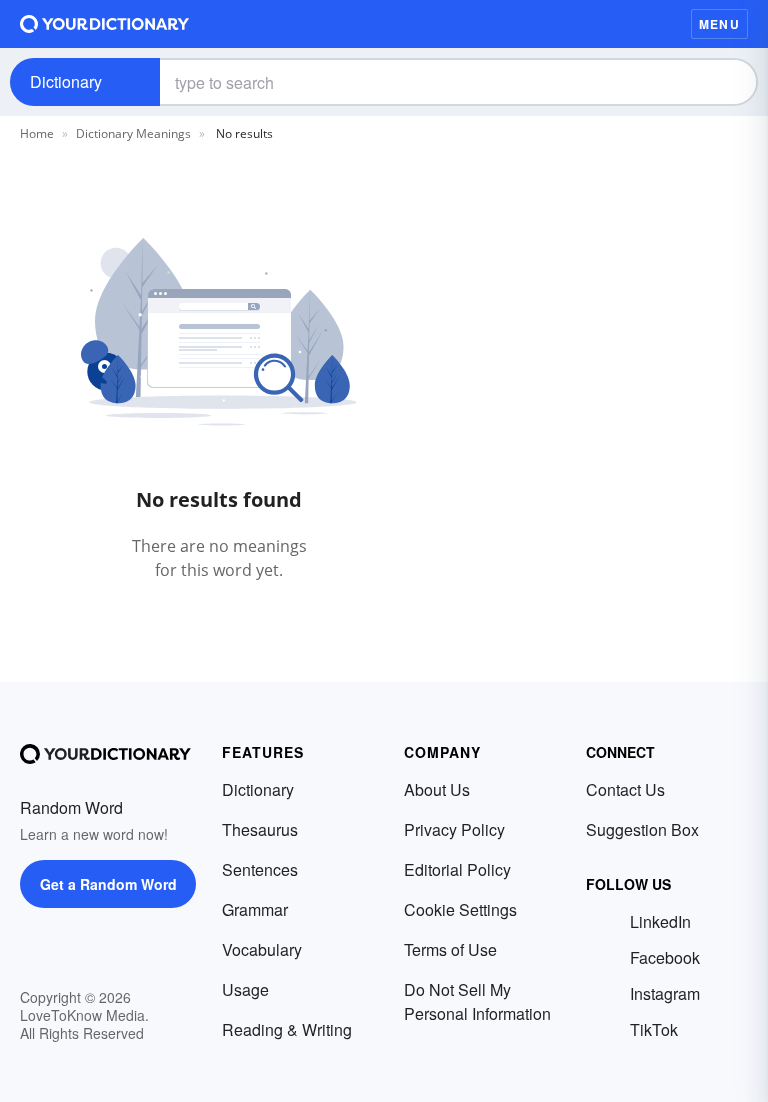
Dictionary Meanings (133, 133)
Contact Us (625, 789)
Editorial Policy (457, 869)
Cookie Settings (460, 909)
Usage (245, 989)
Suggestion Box (642, 829)
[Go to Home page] (105, 24)
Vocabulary (262, 949)
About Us (437, 789)
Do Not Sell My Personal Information (477, 1001)
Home (37, 133)
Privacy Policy (454, 829)
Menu (719, 24)
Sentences (260, 869)
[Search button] (726, 82)
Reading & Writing (287, 1029)
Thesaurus (260, 829)
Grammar (255, 909)
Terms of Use (450, 949)
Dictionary (66, 81)
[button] (651, 24)
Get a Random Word (108, 884)
